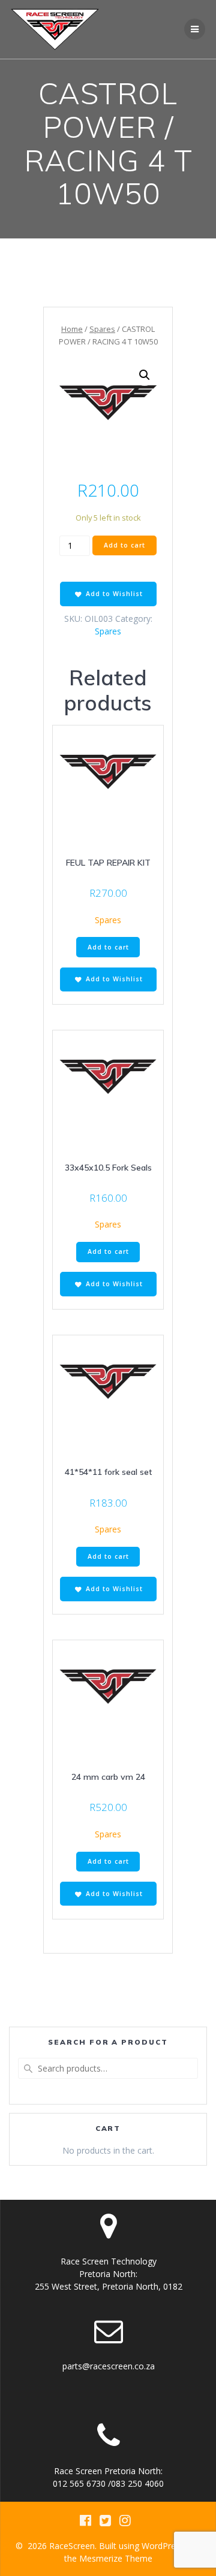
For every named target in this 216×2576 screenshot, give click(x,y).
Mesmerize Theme (116, 2558)
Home (72, 329)
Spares (102, 329)
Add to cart (124, 545)
